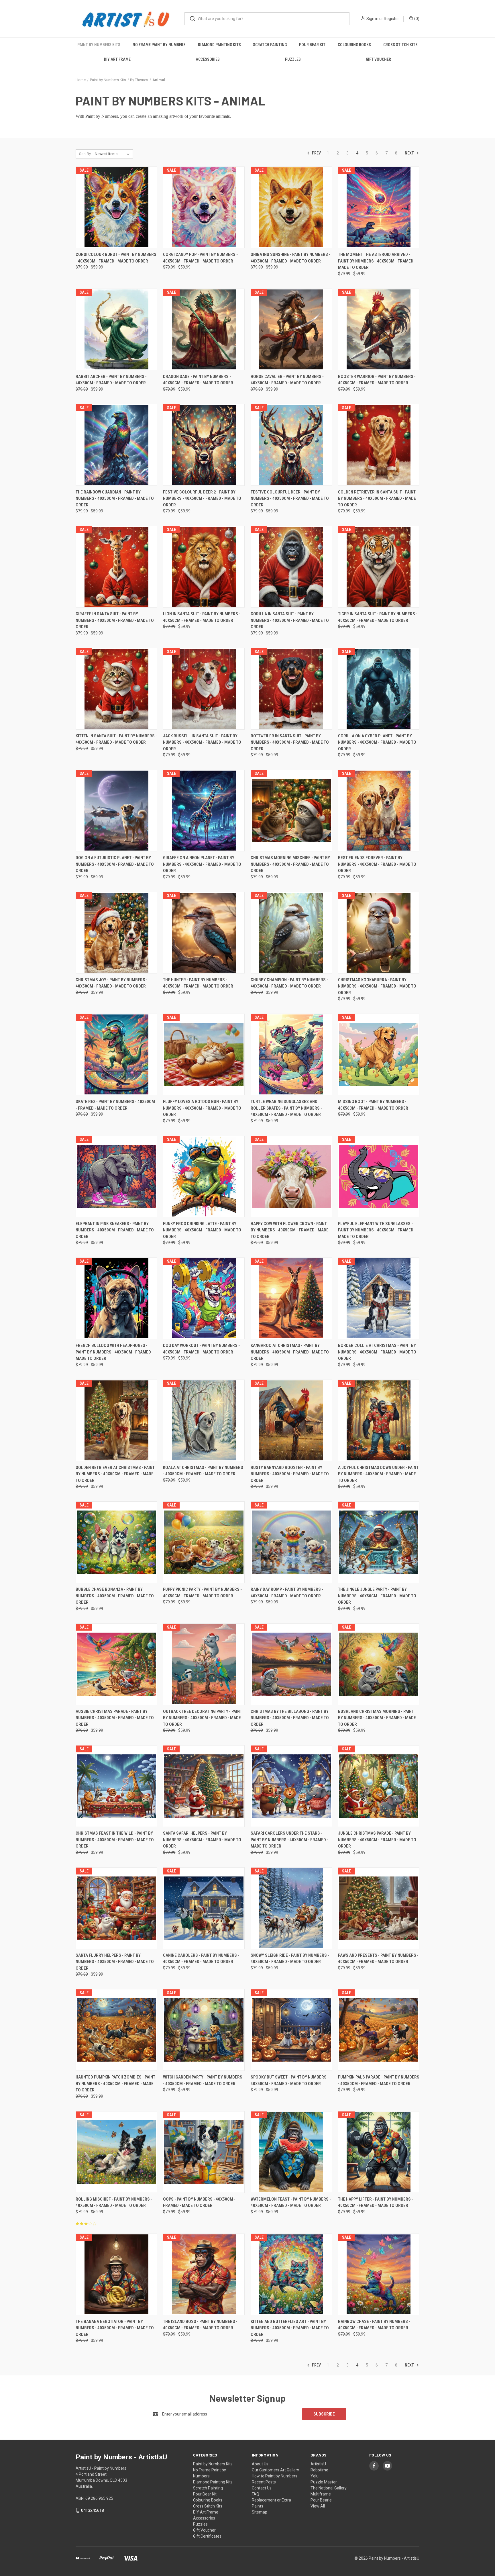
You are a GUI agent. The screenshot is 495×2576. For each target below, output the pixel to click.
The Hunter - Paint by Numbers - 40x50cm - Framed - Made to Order (198, 983)
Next (410, 153)
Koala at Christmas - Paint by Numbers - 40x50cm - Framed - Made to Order (203, 1471)
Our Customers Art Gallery (275, 2470)
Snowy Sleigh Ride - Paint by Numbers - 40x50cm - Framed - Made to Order (290, 1959)
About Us (260, 2464)
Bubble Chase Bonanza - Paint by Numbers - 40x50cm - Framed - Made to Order (115, 1596)
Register (391, 19)
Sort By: (85, 154)
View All (318, 2506)
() (416, 19)
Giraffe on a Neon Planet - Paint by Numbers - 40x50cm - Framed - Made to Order (202, 864)
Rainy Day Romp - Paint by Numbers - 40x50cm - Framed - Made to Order (287, 1593)
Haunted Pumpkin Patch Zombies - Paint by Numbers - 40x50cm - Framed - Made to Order (115, 2084)
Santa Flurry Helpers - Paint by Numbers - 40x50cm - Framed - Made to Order (115, 1962)
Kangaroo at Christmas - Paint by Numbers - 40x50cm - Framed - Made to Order (290, 1352)
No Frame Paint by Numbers (159, 45)
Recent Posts (264, 2482)
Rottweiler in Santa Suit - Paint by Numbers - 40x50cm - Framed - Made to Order (290, 742)
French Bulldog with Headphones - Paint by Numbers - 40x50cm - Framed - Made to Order (114, 1352)
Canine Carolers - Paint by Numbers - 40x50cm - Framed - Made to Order (201, 1959)
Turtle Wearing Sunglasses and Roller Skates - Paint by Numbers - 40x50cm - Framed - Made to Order (286, 1108)
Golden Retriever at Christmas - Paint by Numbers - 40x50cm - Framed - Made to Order (115, 1474)
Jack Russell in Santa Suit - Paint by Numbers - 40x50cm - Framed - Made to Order (202, 742)
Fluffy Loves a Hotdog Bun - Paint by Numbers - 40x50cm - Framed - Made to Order (202, 1108)
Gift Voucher (378, 59)
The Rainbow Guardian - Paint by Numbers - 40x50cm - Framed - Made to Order (115, 498)
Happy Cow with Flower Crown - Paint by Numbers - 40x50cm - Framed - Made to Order (290, 1230)
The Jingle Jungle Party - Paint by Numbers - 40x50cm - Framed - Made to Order (377, 1596)
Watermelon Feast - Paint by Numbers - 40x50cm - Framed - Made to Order (291, 2202)
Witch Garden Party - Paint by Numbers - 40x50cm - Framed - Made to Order (203, 2080)
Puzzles (293, 59)
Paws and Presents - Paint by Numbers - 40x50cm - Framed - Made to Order (378, 1959)
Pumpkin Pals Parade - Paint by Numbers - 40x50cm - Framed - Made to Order (379, 2080)
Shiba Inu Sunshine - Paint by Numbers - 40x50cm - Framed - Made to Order (290, 258)
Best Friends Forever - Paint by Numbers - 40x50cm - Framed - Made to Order (377, 864)
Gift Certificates (207, 2536)
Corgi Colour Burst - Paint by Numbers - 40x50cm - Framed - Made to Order (116, 258)
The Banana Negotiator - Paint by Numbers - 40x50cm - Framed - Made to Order (115, 2328)
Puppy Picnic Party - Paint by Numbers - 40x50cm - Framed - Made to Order (202, 1593)
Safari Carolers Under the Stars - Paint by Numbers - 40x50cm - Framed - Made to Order (289, 1840)
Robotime (319, 2470)
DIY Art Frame (117, 59)
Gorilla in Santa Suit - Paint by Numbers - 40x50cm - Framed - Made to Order (290, 620)
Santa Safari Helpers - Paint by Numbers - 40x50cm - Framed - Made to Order (202, 1840)
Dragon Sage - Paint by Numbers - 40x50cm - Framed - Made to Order (198, 380)
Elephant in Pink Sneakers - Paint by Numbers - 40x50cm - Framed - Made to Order (115, 1230)
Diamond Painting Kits (219, 45)
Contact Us (262, 2488)
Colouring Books (354, 45)
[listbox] (113, 154)
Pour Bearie (321, 2500)
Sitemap (260, 2512)
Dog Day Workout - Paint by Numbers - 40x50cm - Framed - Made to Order (201, 1349)
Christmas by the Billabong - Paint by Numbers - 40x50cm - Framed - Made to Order (290, 1718)
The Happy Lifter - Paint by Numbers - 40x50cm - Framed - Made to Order (376, 2202)
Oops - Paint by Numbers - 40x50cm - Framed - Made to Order (199, 2202)
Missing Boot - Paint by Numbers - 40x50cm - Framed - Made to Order (373, 1105)
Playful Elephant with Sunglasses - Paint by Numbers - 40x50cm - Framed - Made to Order (377, 1230)
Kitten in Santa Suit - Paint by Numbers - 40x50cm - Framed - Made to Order (116, 739)
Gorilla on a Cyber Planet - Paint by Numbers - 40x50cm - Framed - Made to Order (377, 742)
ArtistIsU (318, 2464)
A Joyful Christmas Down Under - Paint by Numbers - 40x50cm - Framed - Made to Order (378, 1474)
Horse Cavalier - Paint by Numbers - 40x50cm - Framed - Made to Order (287, 380)
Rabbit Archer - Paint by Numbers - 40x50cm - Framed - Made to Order (111, 380)
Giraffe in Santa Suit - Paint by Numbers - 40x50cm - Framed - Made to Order (115, 620)
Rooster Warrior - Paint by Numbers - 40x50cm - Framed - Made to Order (377, 380)
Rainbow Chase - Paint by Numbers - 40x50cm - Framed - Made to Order (374, 2325)
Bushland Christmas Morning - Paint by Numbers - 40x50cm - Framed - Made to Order (377, 1718)
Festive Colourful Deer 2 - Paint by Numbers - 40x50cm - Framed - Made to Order (202, 498)
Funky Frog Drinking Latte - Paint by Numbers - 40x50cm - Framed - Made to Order (202, 1230)
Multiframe (321, 2494)
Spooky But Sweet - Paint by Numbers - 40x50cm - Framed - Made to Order (290, 2080)
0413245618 (93, 2510)
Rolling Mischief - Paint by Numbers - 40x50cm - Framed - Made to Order (114, 2202)
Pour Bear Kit (312, 45)
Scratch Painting (270, 45)
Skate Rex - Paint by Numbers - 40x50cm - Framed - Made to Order (115, 1105)
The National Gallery (329, 2488)
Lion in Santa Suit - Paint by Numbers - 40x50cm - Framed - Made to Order (202, 617)
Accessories (208, 59)
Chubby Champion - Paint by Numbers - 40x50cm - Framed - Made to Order (289, 983)
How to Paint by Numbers (275, 2476)
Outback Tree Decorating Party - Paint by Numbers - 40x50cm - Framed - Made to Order (203, 1718)
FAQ (256, 2494)
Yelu (315, 2476)
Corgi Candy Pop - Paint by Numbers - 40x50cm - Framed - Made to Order (200, 258)
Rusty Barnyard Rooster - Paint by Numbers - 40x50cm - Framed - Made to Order (290, 1474)
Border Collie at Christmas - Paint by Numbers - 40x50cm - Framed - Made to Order (377, 1352)
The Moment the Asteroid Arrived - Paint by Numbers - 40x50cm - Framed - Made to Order (377, 261)
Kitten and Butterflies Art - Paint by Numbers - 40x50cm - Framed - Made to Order (290, 2328)
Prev (316, 153)
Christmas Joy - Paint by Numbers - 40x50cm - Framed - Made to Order (112, 983)
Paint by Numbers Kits (99, 45)
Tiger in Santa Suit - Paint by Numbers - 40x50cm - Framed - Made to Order (378, 617)
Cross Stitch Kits (400, 45)
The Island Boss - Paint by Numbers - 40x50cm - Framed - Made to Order (200, 2325)
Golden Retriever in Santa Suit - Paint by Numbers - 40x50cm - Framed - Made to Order (377, 498)
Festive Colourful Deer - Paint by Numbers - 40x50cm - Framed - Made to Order (290, 498)
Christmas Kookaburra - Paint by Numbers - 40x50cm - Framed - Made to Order (377, 986)
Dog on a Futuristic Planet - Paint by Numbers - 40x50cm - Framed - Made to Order (115, 864)
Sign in (372, 19)
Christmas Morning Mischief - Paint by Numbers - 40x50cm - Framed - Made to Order (290, 864)
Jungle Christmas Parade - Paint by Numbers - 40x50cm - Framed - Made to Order (377, 1840)
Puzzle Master (324, 2482)
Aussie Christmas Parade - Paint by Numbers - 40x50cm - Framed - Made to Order (115, 1718)
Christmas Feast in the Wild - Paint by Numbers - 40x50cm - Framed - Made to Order (115, 1840)
